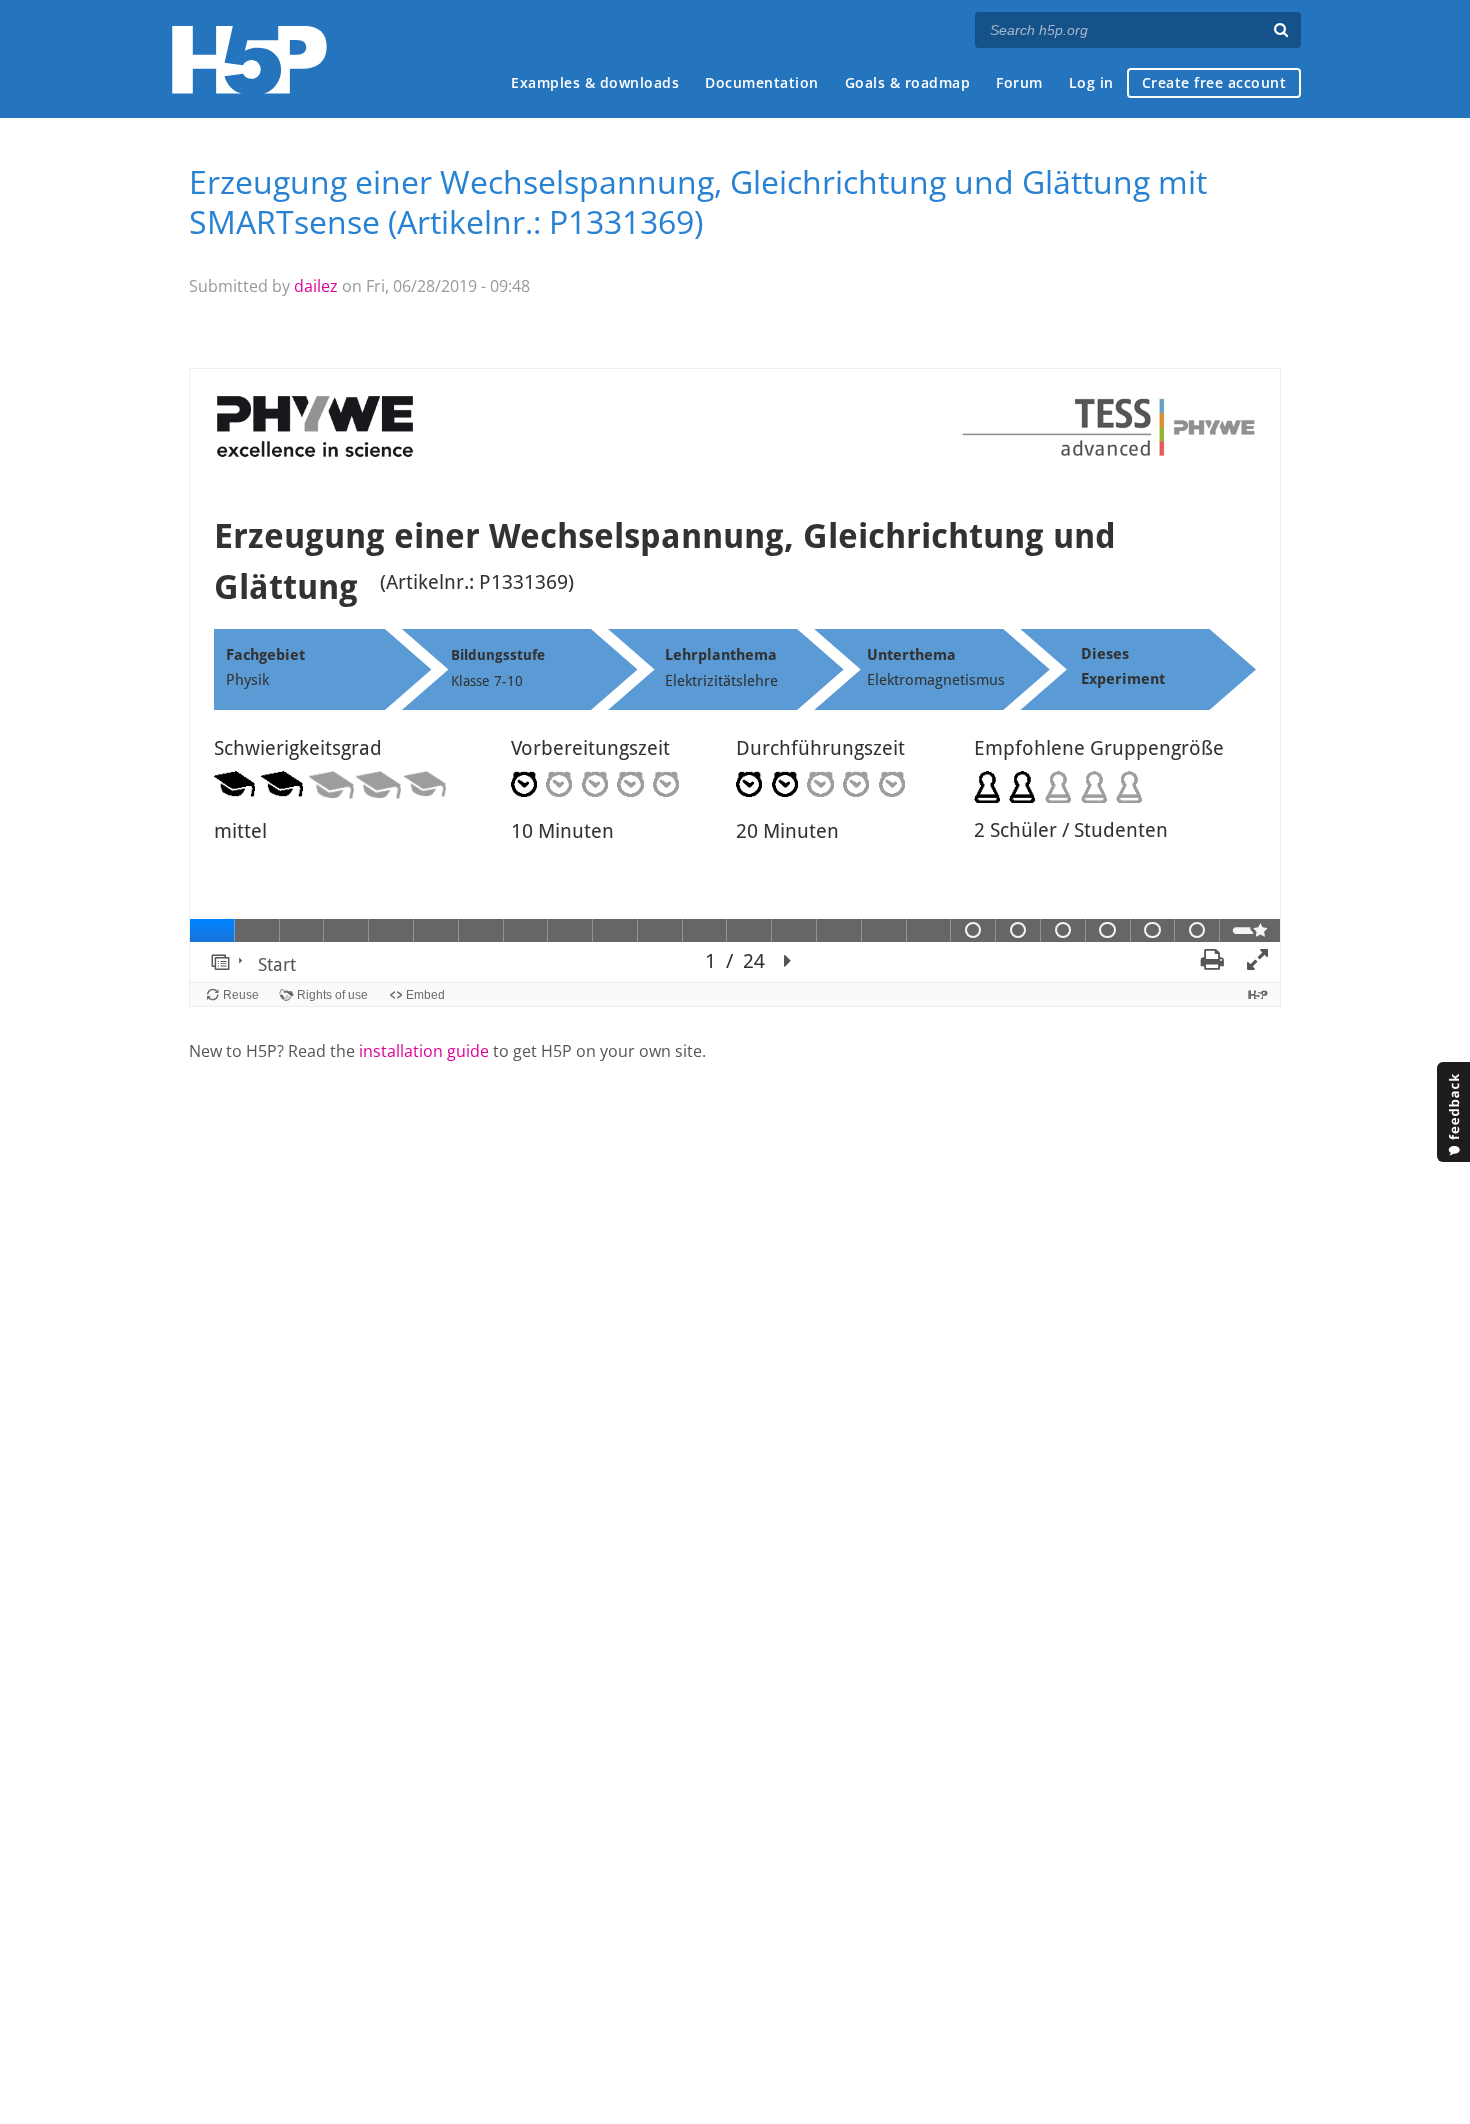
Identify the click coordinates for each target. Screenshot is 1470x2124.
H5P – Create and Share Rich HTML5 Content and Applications (249, 59)
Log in (1091, 82)
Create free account (1214, 82)
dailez (316, 286)
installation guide (424, 1051)
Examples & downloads (595, 82)
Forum (1019, 82)
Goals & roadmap (908, 82)
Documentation (762, 82)
